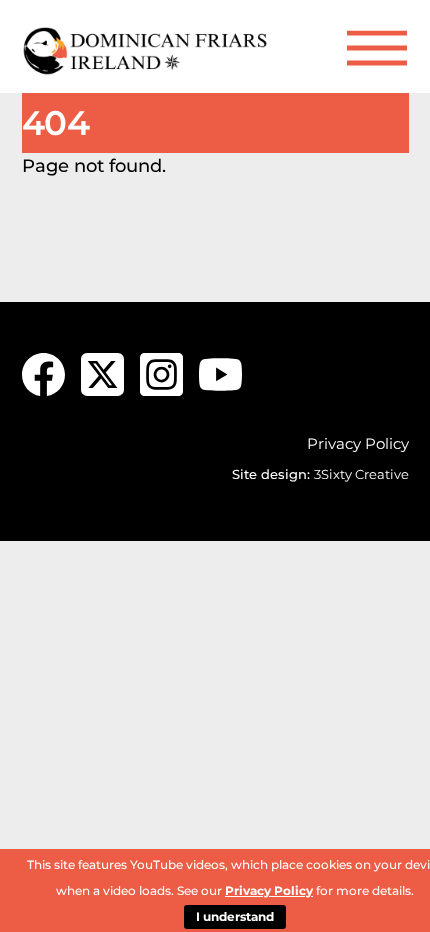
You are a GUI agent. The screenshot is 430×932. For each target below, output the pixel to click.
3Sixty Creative (361, 474)
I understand (235, 916)
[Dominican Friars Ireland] (147, 67)
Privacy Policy (358, 443)
